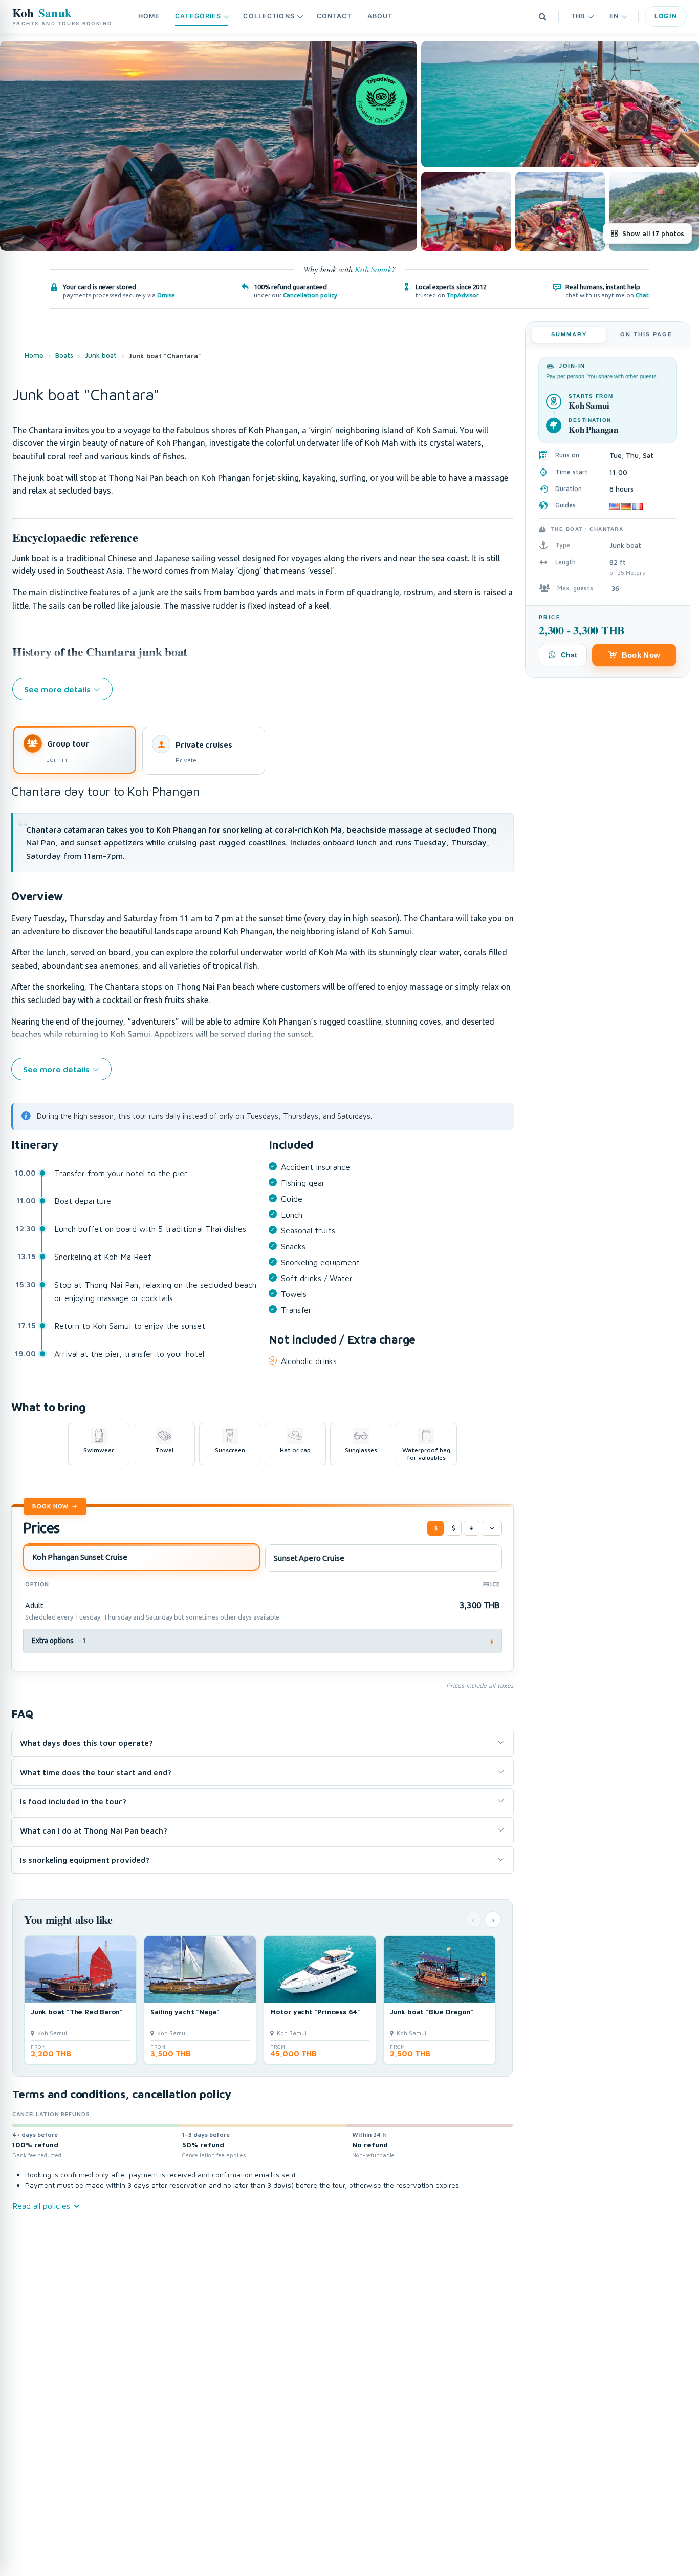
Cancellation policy (310, 295)
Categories (198, 16)
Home (149, 16)
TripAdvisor (463, 295)
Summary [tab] (569, 334)
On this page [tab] (646, 334)
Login (666, 16)
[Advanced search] (542, 16)
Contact (334, 16)
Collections (269, 16)
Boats (64, 355)
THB (578, 16)
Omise (166, 295)
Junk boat (101, 355)
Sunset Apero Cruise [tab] (309, 1558)
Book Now (50, 1506)
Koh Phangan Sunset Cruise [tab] (80, 1557)
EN (614, 16)
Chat (642, 295)
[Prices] (492, 1528)
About (380, 16)
